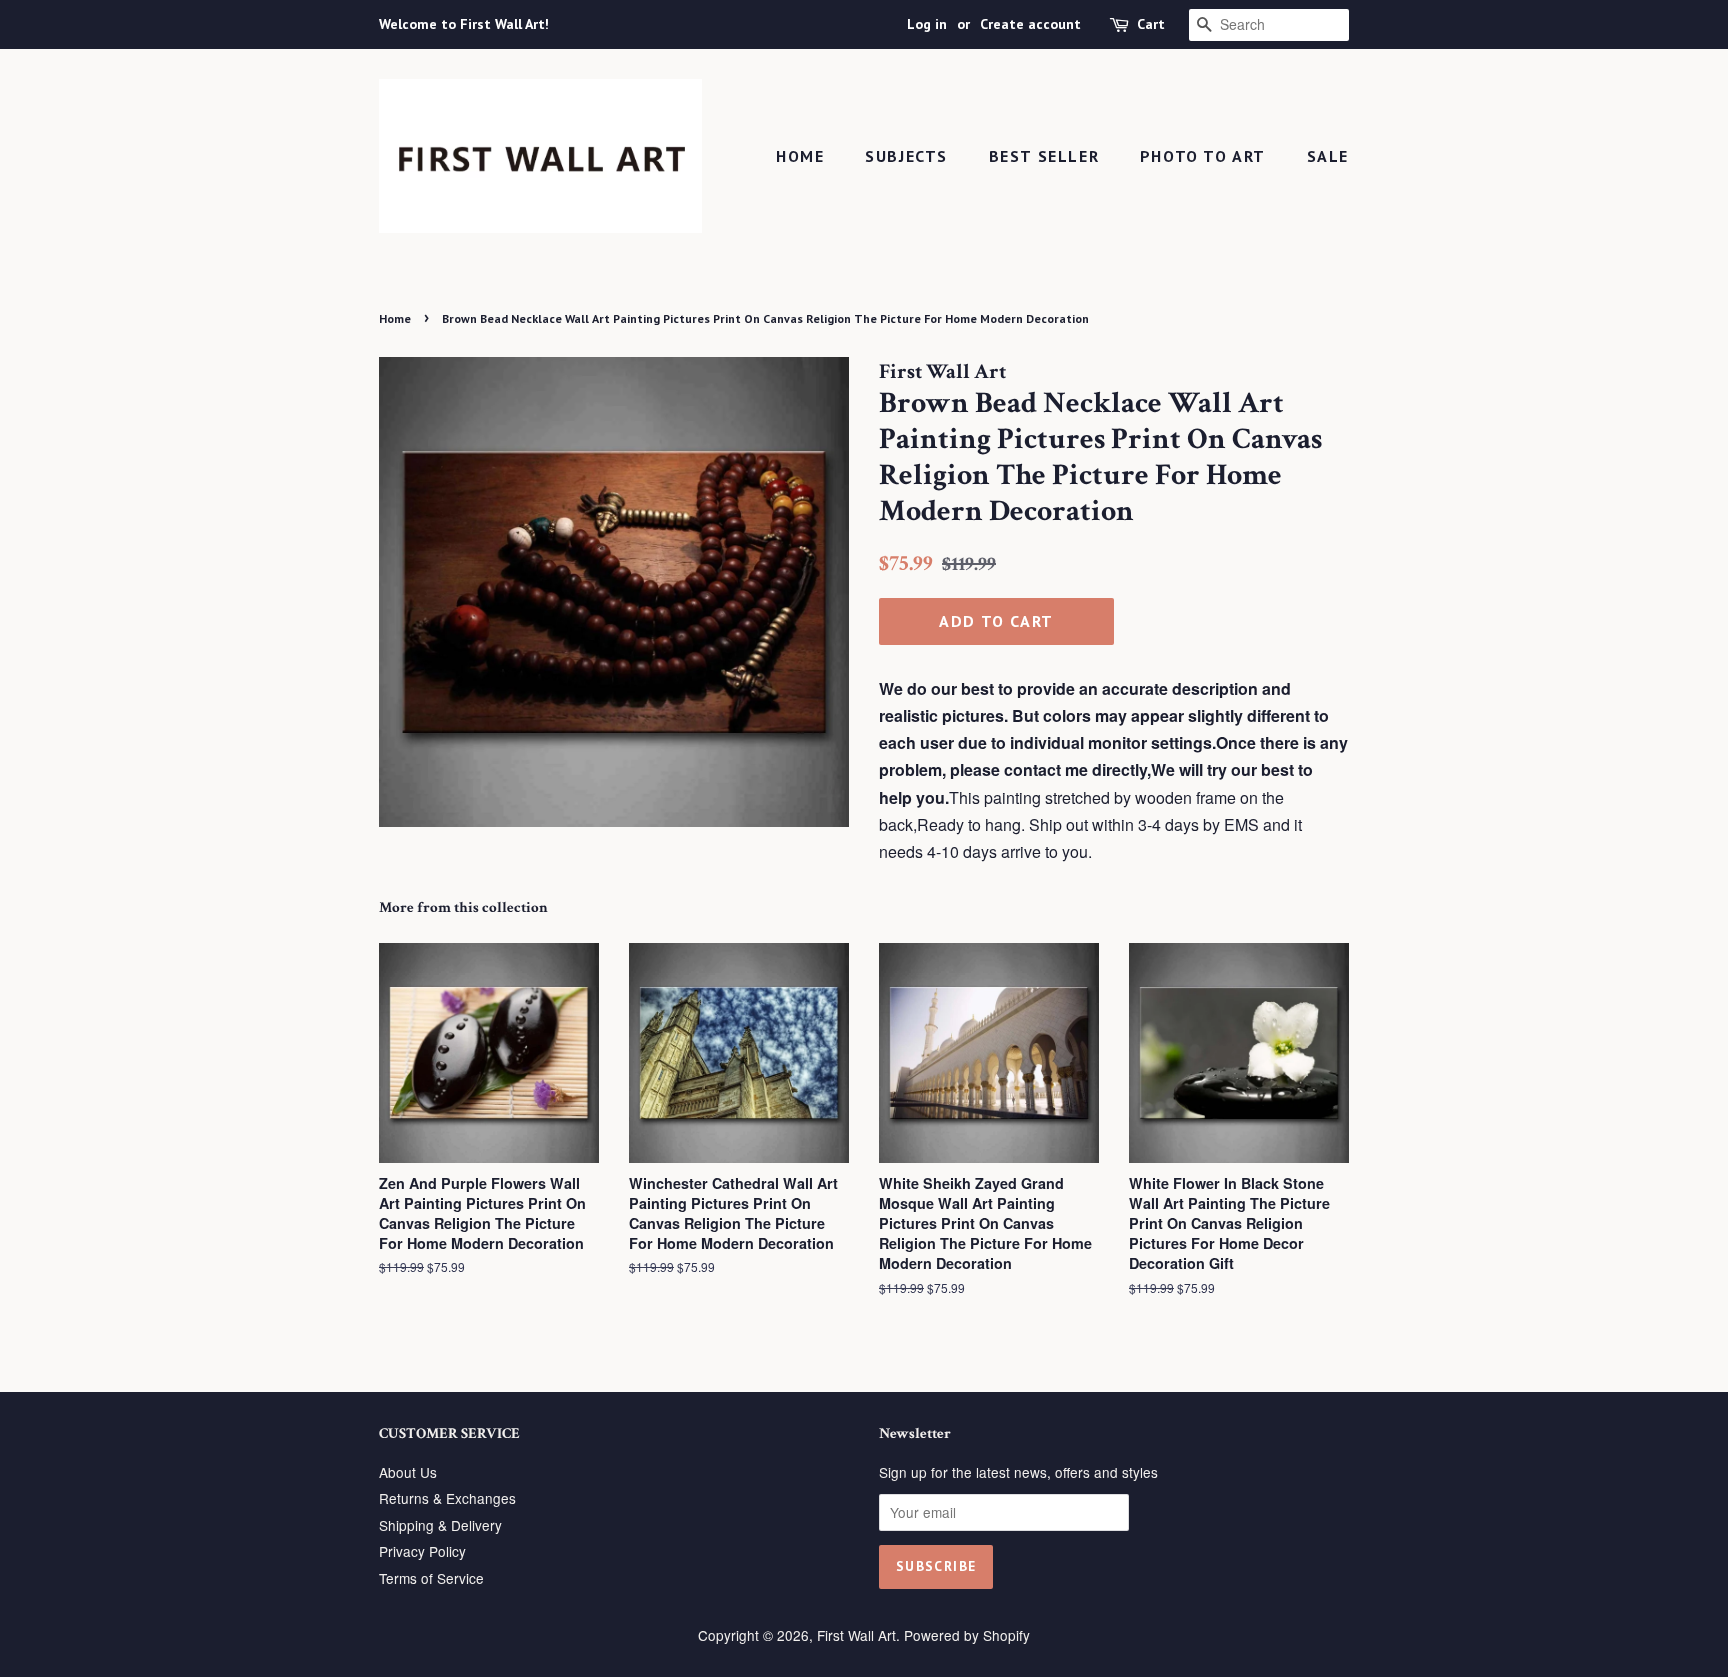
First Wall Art (856, 1635)
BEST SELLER (1044, 156)
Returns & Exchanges (447, 1498)
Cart (1151, 24)
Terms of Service (431, 1578)
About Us (408, 1472)
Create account (1030, 24)
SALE (1328, 156)
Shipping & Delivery (440, 1525)
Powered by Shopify (967, 1635)
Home (800, 156)
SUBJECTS (906, 156)
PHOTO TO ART (1203, 156)
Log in (927, 24)
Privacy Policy (422, 1551)
